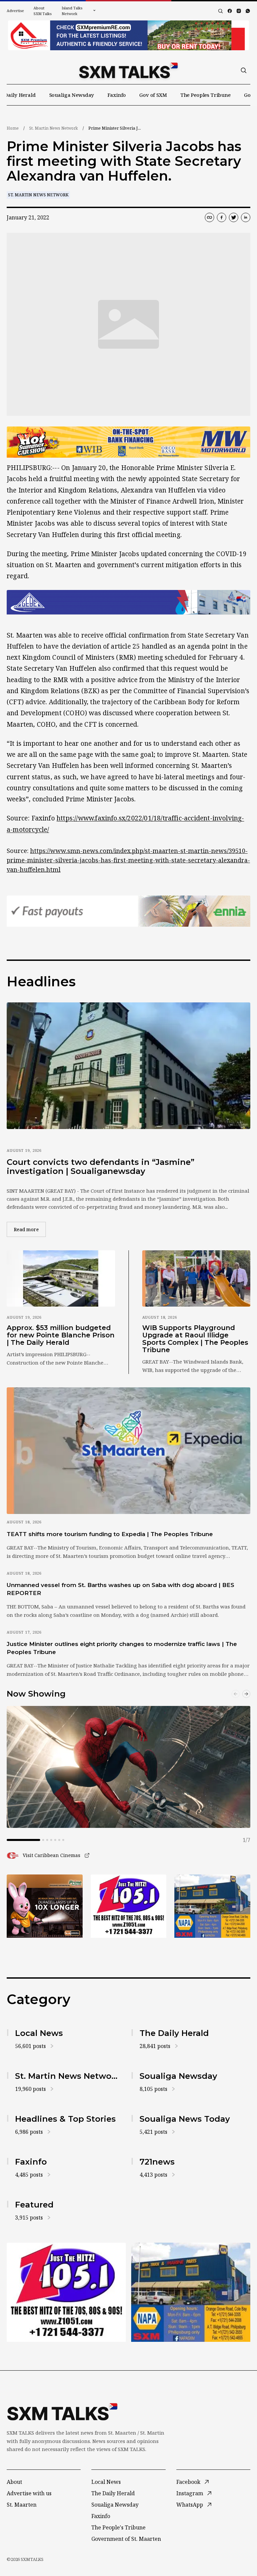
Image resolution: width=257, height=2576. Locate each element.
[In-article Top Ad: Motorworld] (128, 442)
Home (13, 128)
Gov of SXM (153, 95)
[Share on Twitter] (234, 217)
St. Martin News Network (54, 128)
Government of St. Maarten (126, 2539)
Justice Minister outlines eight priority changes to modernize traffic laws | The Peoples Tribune (122, 1648)
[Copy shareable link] (209, 217)
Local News (106, 2482)
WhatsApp (190, 2505)
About (14, 2482)
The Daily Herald (113, 2493)
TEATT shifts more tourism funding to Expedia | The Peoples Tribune (110, 1534)
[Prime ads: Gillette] (129, 1906)
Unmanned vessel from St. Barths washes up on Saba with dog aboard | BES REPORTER (120, 1589)
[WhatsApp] (248, 11)
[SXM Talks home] (128, 70)
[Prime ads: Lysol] (45, 1906)
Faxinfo (117, 95)
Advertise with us (29, 2493)
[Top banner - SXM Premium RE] (128, 35)
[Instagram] (239, 11)
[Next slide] (246, 1694)
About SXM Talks (42, 11)
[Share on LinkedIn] (246, 217)
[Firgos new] (212, 1907)
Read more (30, 1229)
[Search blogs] (221, 11)
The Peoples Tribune (205, 95)
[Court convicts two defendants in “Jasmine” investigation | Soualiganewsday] (128, 1066)
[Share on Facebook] (222, 217)
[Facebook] (230, 11)
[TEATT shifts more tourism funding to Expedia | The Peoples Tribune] (128, 1451)
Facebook (188, 2482)
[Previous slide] (236, 1694)
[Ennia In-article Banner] (128, 911)
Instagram (190, 2493)
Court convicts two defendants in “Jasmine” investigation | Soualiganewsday (101, 1167)
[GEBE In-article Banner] (128, 602)
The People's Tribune (118, 2527)
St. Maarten (22, 2505)
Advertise (15, 11)
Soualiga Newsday (72, 95)
